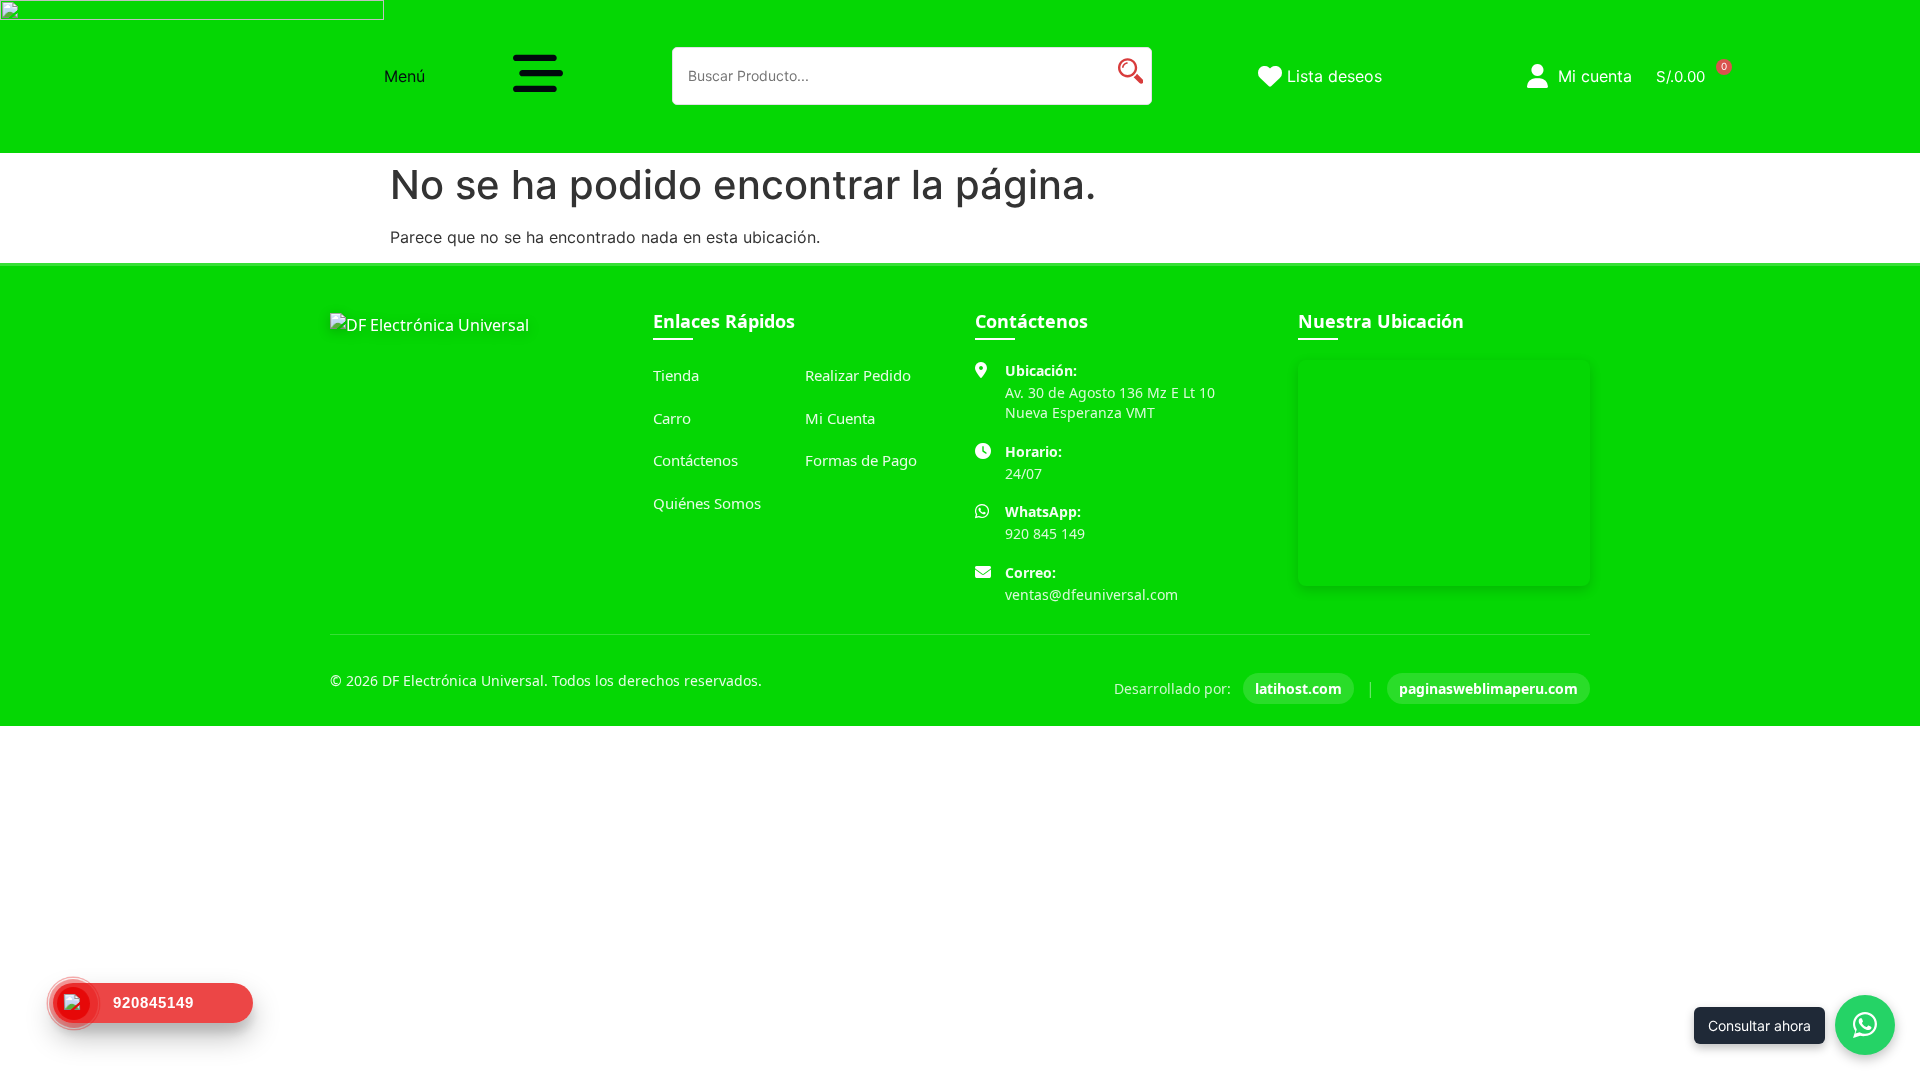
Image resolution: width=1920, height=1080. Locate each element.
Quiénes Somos (707, 503)
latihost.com (1298, 688)
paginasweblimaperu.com (1488, 688)
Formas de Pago (861, 460)
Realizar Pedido (858, 375)
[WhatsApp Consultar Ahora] (1865, 1025)
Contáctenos (695, 460)
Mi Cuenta (840, 418)
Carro (672, 418)
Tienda (676, 375)
